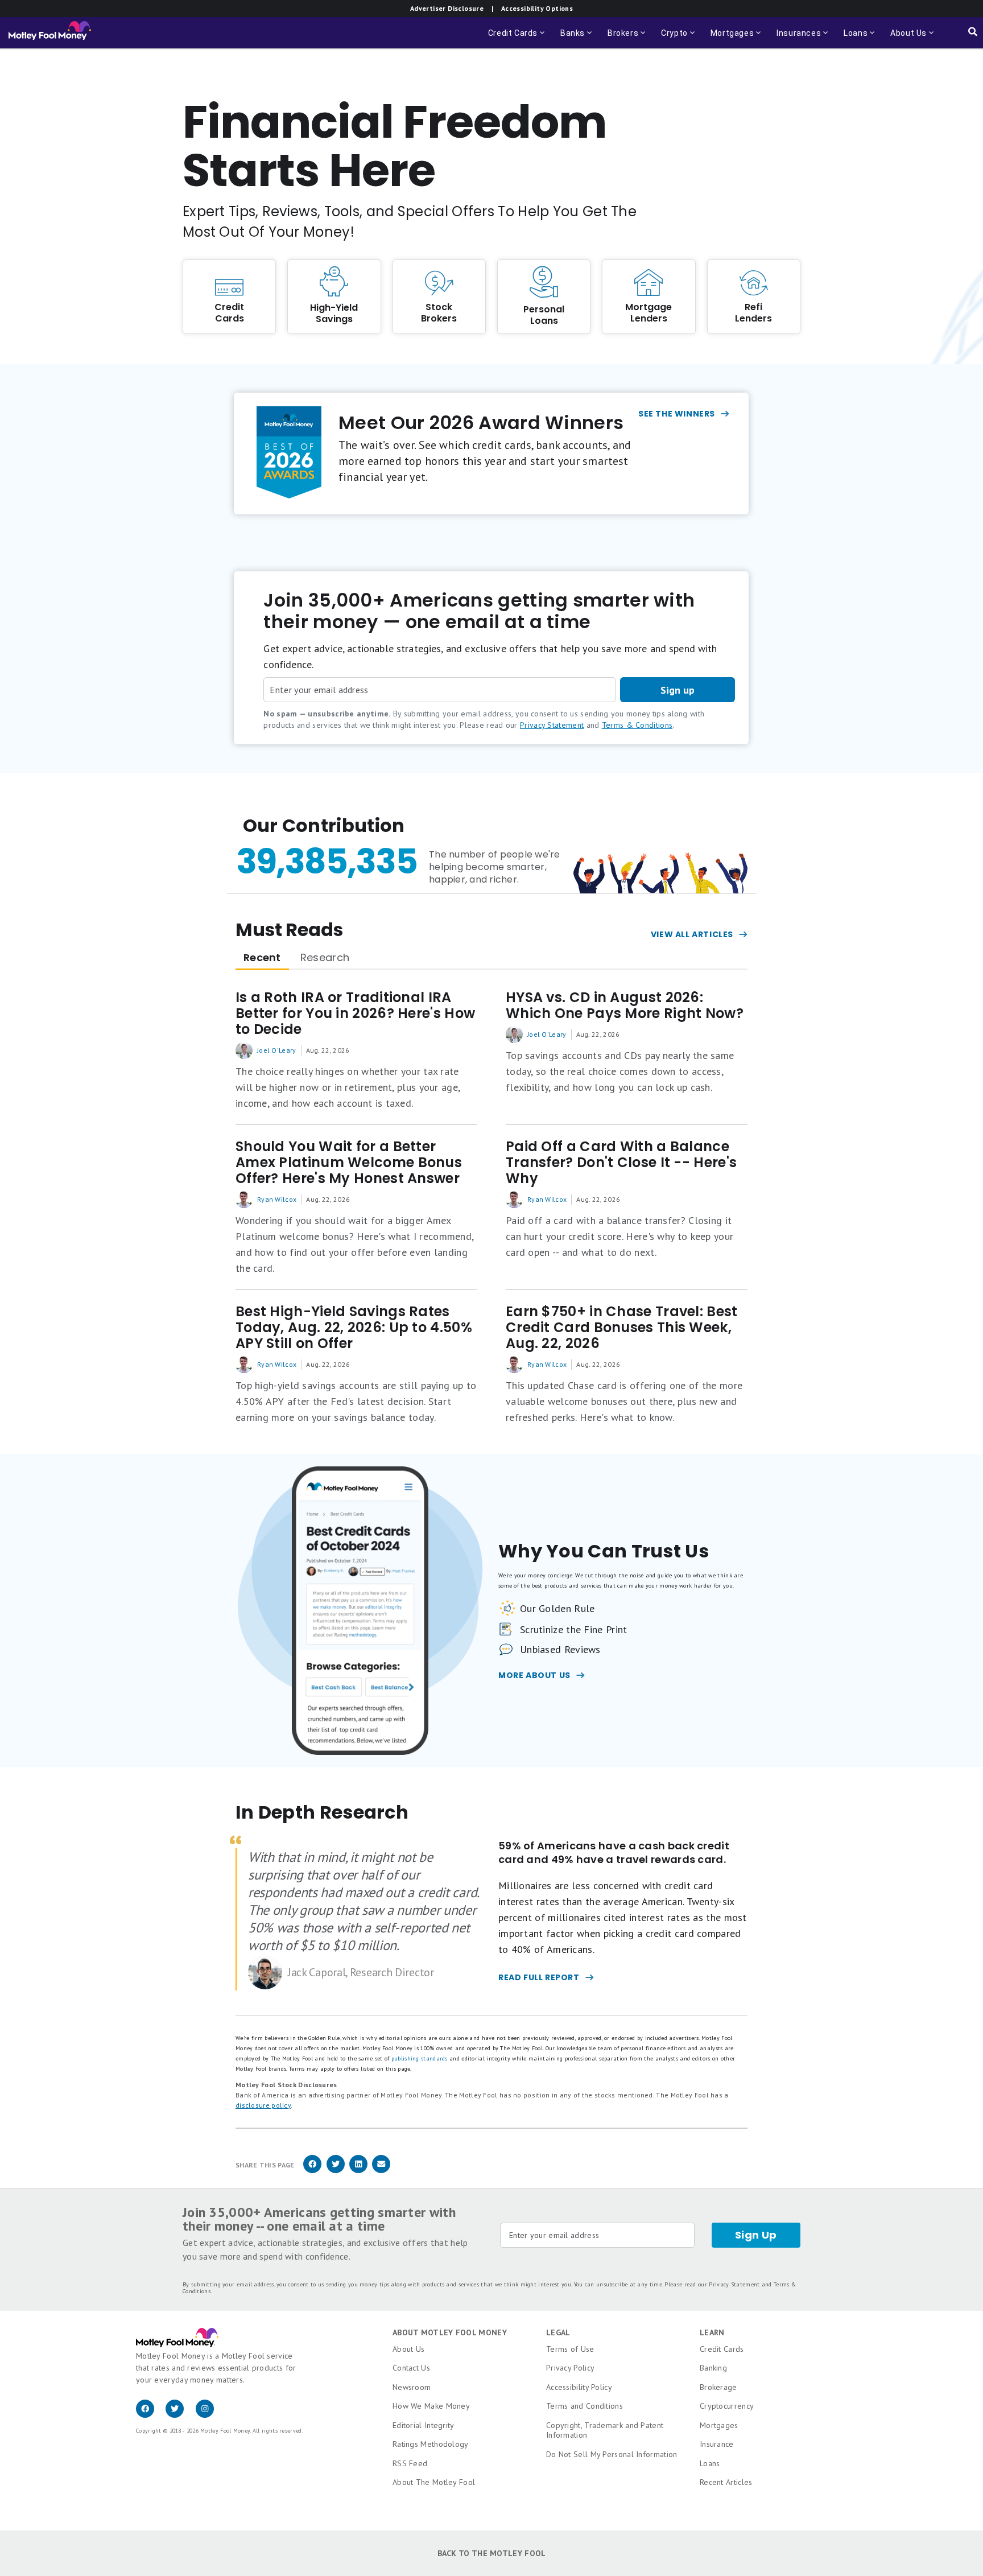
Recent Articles (726, 2482)
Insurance (717, 2444)
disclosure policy (263, 2105)
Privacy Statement (552, 725)
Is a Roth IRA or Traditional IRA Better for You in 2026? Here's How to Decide (355, 1013)
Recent (262, 957)
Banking (713, 2368)
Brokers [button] (627, 38)
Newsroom (412, 2387)
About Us (408, 2349)
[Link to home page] (50, 33)
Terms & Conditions (637, 725)
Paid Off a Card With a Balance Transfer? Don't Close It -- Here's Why (621, 1163)
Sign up (678, 690)
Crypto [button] (679, 38)
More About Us (534, 1675)
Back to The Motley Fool (492, 2553)
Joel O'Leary (277, 1050)
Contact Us (411, 2368)
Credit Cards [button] (517, 38)
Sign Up (756, 2235)
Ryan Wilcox (277, 1199)
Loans (710, 2463)
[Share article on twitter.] (336, 2171)
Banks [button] (577, 38)
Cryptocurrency (727, 2406)
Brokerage (718, 2387)
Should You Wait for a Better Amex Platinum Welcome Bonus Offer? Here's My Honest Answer (349, 1163)
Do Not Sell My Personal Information (612, 2454)
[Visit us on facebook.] (151, 2415)
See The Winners (677, 414)
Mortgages (719, 2425)
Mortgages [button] (737, 38)
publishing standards (420, 2058)
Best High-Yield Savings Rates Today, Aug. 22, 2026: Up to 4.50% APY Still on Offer (354, 1328)
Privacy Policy (570, 2368)
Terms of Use (570, 2349)
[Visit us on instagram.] (209, 2415)
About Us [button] (905, 38)
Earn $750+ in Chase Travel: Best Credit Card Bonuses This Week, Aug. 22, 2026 (622, 1328)
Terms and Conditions (585, 2406)
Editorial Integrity (424, 2425)
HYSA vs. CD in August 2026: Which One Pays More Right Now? (625, 1005)
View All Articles (692, 934)
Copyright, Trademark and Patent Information (605, 2430)
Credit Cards (722, 2349)
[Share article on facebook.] (312, 2171)
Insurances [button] (795, 38)
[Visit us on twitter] (180, 2415)
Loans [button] (854, 38)
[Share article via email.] (381, 2171)
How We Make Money (431, 2406)
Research (325, 957)
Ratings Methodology (431, 2444)
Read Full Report (539, 1977)
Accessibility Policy (579, 2387)
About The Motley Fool (434, 2482)
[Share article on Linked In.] (358, 2171)
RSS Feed (410, 2463)
